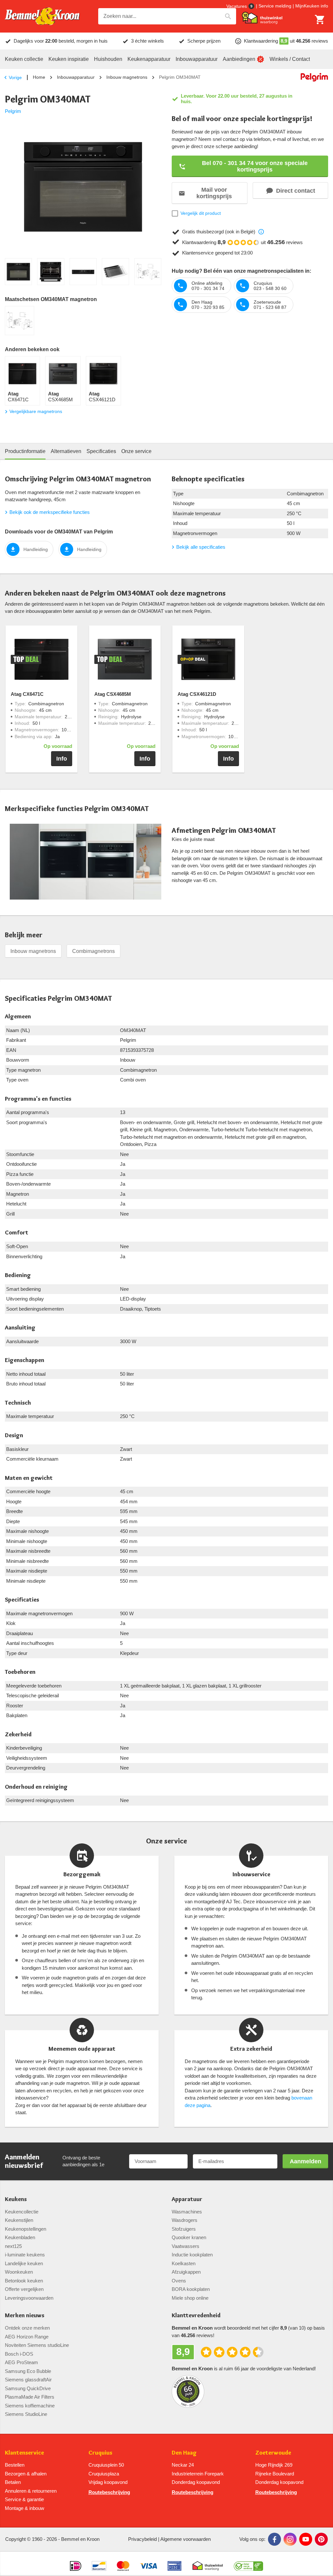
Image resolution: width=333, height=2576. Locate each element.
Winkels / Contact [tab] (290, 59)
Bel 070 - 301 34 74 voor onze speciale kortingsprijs (255, 166)
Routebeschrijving (109, 2492)
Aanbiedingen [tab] (239, 59)
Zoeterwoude (273, 2453)
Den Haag (184, 2453)
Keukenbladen (20, 2237)
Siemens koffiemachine (30, 2406)
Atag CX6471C (27, 694)
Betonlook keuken (24, 2281)
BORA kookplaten (191, 2289)
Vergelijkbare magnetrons (36, 411)
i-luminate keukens (25, 2255)
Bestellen (15, 2465)
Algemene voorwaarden (186, 2539)
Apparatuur (187, 2199)
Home (39, 77)
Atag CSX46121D (197, 694)
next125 (13, 2246)
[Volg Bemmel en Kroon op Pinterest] (321, 2539)
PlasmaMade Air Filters (30, 2397)
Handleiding (36, 549)
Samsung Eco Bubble (28, 2371)
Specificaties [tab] (101, 451)
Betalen (13, 2482)
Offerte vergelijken (24, 2289)
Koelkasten (184, 2263)
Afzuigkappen (186, 2272)
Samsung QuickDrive (28, 2388)
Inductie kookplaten (192, 2255)
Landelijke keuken (24, 2263)
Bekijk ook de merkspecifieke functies (50, 512)
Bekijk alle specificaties (201, 547)
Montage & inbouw (25, 2508)
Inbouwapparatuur (76, 77)
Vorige (15, 77)
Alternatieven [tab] (66, 451)
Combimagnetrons (93, 951)
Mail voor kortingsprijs (214, 193)
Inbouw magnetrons (127, 77)
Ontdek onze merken (27, 2328)
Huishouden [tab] (108, 59)
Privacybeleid (142, 2539)
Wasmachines (187, 2212)
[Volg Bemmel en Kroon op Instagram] (290, 2539)
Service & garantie (24, 2499)
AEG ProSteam (21, 2362)
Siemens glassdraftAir (28, 2380)
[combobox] (167, 16)
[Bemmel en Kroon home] (42, 16)
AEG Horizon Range (27, 2337)
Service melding (275, 6)
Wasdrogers (185, 2220)
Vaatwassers (186, 2246)
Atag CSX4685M (113, 694)
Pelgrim (13, 111)
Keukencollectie (22, 2212)
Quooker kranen (189, 2237)
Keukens (16, 2199)
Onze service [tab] (136, 451)
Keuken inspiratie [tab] (69, 59)
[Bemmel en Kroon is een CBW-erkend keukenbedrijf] (249, 2563)
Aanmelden (306, 2161)
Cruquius (100, 2453)
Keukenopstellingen (26, 2229)
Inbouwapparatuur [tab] (197, 59)
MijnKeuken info (312, 6)
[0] (320, 20)
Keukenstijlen (19, 2220)
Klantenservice (24, 2453)
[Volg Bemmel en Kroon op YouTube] (306, 2539)
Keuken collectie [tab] (24, 59)
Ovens (179, 2281)
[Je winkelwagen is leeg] (320, 20)
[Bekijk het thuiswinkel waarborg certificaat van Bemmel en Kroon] (262, 18)
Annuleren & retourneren (31, 2491)
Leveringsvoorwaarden (29, 2298)
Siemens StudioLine (26, 2414)
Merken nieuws (25, 2315)
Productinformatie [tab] (25, 451)
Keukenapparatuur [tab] (149, 59)
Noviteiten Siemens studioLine (37, 2345)
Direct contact (296, 191)
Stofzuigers (184, 2229)
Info (62, 759)
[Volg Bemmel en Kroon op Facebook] (274, 2539)
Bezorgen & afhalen (26, 2474)
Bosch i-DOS (19, 2354)
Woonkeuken (19, 2272)
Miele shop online (190, 2298)
